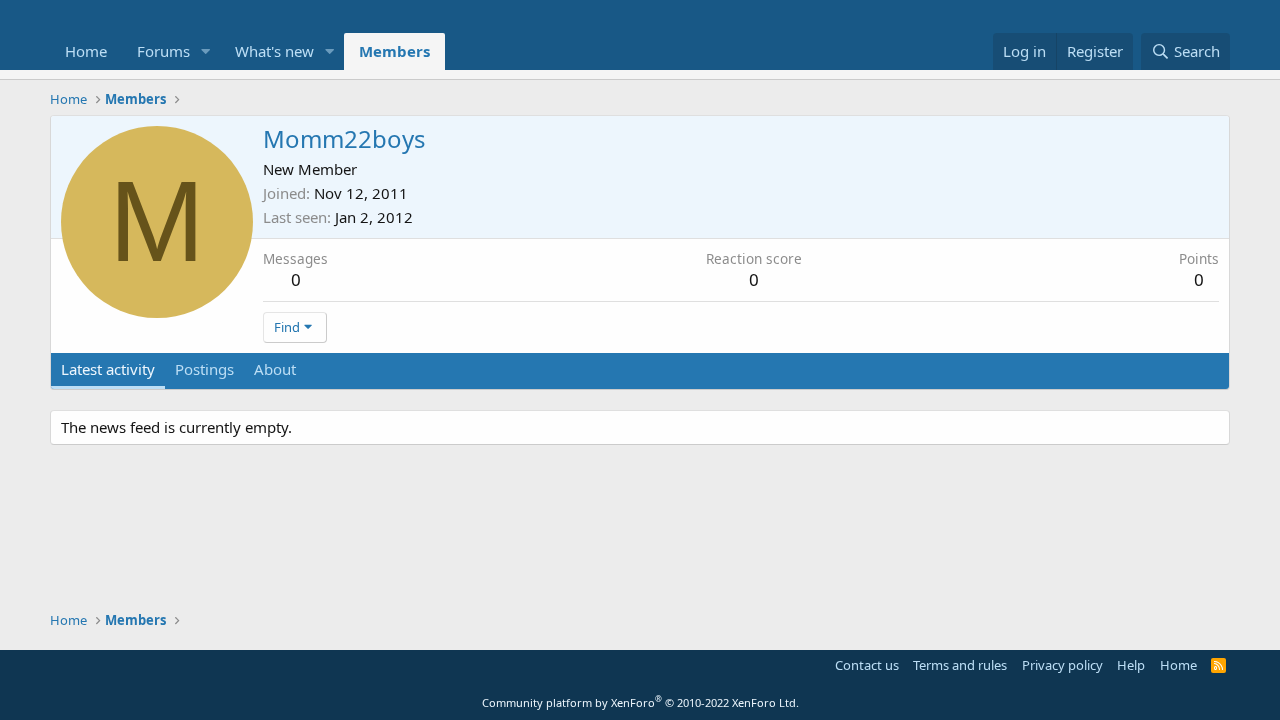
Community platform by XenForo (640, 702)
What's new (274, 51)
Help (1131, 665)
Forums (163, 51)
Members (394, 51)
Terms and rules (960, 665)
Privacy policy (1062, 665)
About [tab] (275, 369)
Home (86, 51)
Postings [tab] (204, 369)
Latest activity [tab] (108, 369)
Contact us (867, 665)
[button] (206, 51)
